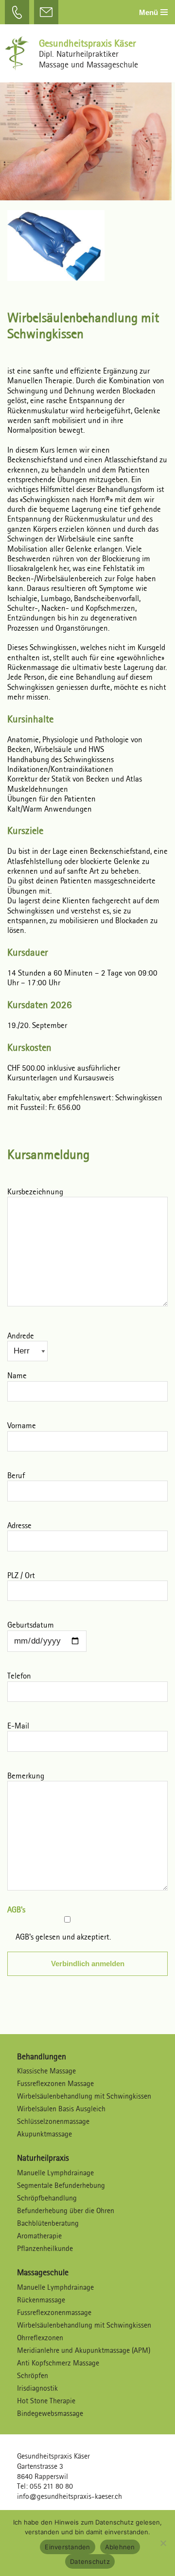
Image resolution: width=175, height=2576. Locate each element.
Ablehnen (120, 2547)
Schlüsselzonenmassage (53, 2121)
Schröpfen (33, 2375)
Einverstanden (67, 2547)
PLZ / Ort (21, 1576)
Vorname (22, 1426)
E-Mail (18, 1726)
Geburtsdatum (31, 1625)
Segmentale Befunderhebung (61, 2185)
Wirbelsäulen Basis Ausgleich (61, 2109)
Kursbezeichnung (35, 1192)
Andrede (21, 1336)
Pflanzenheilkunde (45, 2248)
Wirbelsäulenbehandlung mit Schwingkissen (84, 2096)
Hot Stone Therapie (46, 2401)
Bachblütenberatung (48, 2223)
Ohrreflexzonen (40, 2338)
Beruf (16, 1476)
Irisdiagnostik (37, 2388)
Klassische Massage (46, 2071)
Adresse (19, 1526)
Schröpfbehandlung (47, 2198)
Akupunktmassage (44, 2134)
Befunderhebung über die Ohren (66, 2210)
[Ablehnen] (163, 2543)
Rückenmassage (41, 2300)
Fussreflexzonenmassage (54, 2312)
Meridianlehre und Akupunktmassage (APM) (84, 2350)
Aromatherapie (39, 2236)
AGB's (16, 1910)
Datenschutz (90, 2561)
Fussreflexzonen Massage (55, 2083)
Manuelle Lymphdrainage (55, 2173)
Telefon (19, 1676)
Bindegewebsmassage (50, 2413)
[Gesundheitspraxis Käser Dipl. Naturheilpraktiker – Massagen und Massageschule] (19, 53)
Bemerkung (26, 1776)
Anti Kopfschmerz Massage (58, 2363)
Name (17, 1376)
